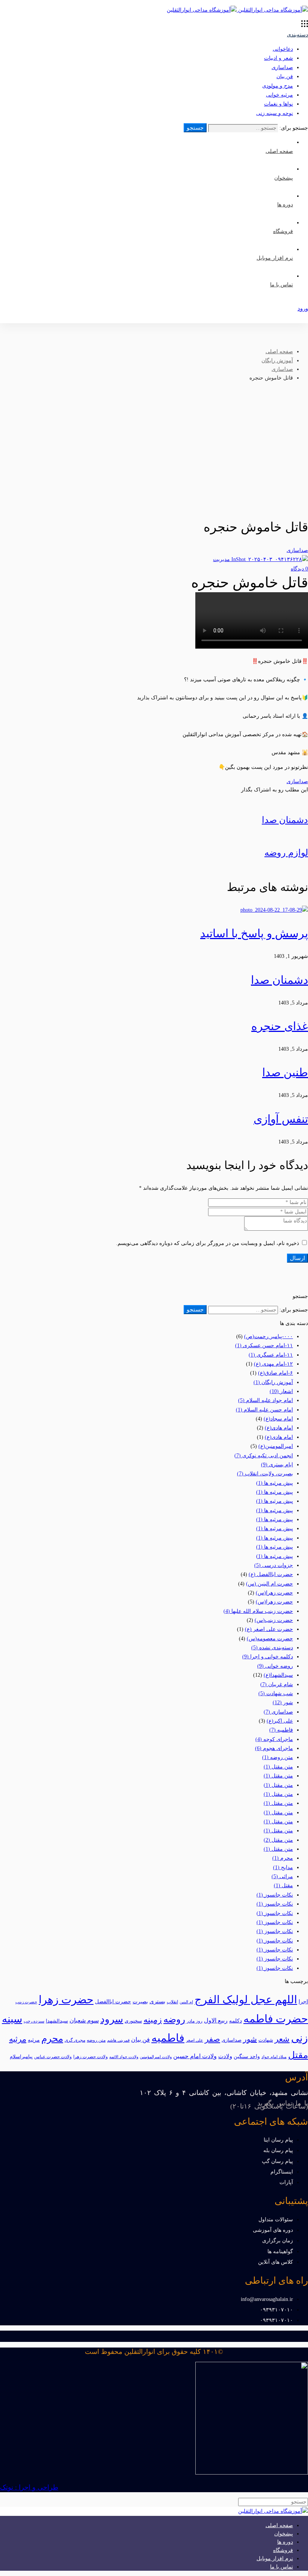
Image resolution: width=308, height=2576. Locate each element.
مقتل (283, 1885)
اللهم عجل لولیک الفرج (246, 2000)
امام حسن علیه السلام (264, 1410)
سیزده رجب (34, 2021)
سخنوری (133, 2021)
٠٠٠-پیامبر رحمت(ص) (269, 1336)
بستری (157, 2001)
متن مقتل (278, 1767)
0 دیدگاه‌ (299, 569)
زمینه (153, 2020)
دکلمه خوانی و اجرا (268, 1657)
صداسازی (282, 67)
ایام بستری (277, 1465)
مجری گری (75, 2040)
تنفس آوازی (281, 1119)
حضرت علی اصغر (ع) (269, 1629)
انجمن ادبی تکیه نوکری (264, 1456)
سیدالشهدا (57, 2021)
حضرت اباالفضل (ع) (271, 1574)
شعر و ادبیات (279, 58)
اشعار (281, 1391)
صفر (212, 2039)
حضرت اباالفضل (113, 2002)
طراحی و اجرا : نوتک (29, 2487)
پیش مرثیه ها (275, 1483)
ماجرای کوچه (274, 1739)
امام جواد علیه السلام (266, 1400)
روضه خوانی (275, 1666)
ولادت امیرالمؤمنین (156, 2057)
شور (283, 1702)
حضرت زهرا (66, 2000)
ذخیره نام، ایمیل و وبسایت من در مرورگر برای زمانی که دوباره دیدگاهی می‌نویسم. (208, 1243)
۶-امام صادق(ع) (276, 1373)
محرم (283, 1858)
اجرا (303, 2002)
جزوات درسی (274, 1565)
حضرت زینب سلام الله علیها (258, 1611)
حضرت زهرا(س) (274, 1593)
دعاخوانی (283, 49)
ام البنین (186, 2002)
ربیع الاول (216, 2020)
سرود (112, 2019)
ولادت (225, 2056)
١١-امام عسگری (271, 1355)
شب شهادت (276, 1693)
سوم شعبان (84, 2020)
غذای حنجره (280, 1026)
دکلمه (236, 2021)
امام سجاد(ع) (278, 1419)
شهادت (266, 2040)
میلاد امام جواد (274, 2057)
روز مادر (195, 2021)
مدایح (283, 1867)
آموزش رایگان (277, 361)
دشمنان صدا (279, 980)
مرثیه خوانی (279, 95)
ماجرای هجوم (274, 1748)
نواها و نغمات (279, 104)
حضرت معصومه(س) (270, 1639)
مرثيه (34, 2040)
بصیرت (140, 2002)
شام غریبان (277, 1684)
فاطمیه (281, 1730)
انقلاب (172, 2002)
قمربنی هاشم (118, 2040)
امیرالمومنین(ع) (276, 1446)
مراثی (282, 1876)
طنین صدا (285, 1072)
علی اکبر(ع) (280, 1721)
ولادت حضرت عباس (53, 2057)
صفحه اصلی (279, 352)
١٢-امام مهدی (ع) (273, 1364)
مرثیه (18, 2039)
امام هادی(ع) (279, 1428)
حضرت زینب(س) (274, 1620)
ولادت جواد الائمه (124, 2057)
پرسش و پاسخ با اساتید (254, 933)
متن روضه (278, 1757)
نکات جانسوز (275, 1895)
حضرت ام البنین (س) (269, 1584)
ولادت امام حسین (195, 2056)
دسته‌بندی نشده (272, 1648)
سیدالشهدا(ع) (278, 1675)
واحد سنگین (247, 2056)
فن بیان (285, 76)
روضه (174, 2019)
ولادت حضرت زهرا (91, 2057)
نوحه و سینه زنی (275, 113)
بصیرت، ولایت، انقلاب (265, 1474)
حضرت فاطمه (276, 2019)
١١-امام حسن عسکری (264, 1345)
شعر (282, 2039)
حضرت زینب (26, 2002)
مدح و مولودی (278, 86)
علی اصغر (195, 2040)
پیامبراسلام (21, 2056)
